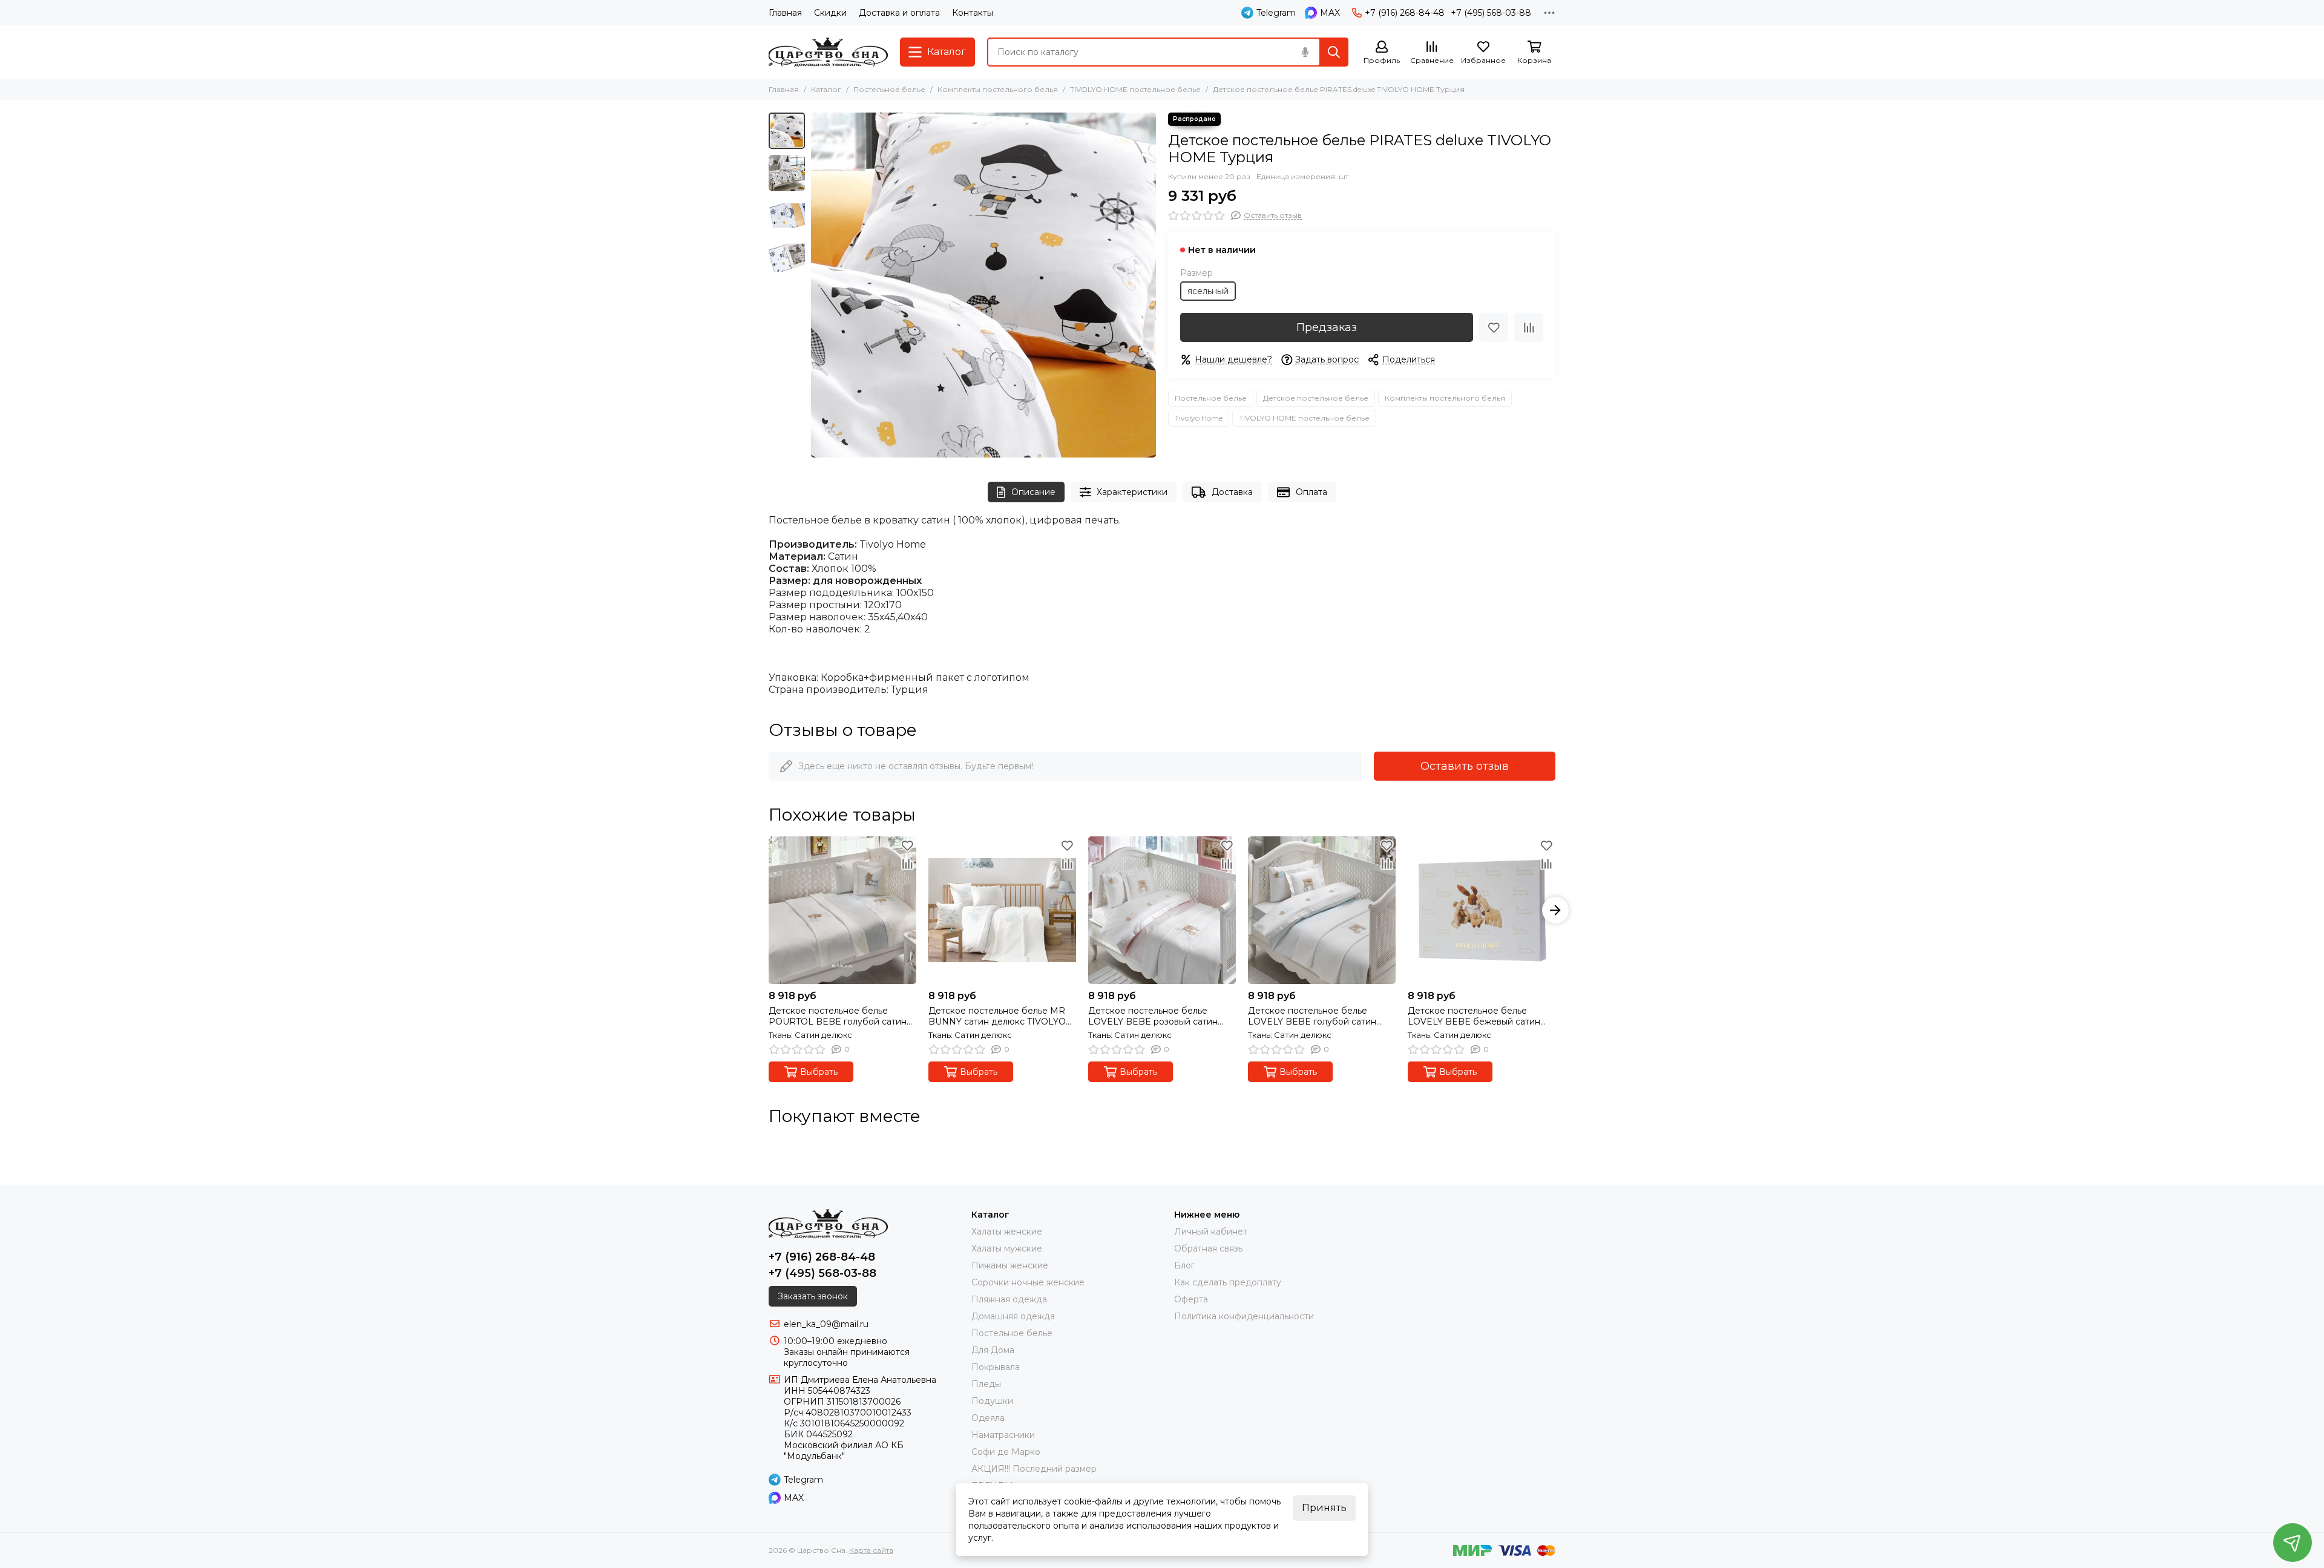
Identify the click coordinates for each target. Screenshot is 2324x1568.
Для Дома (993, 1350)
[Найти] (1334, 52)
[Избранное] (1494, 327)
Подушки (992, 1401)
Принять (1324, 1508)
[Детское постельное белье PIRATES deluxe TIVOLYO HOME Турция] (983, 285)
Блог (1184, 1265)
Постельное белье (889, 89)
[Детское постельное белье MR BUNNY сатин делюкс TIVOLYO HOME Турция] (1002, 910)
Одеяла (988, 1418)
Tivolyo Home (1199, 418)
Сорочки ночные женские (1028, 1282)
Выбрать (819, 1072)
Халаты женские (1007, 1232)
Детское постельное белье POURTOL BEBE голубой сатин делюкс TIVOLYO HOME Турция (839, 1016)
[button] (817, 285)
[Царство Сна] (828, 52)
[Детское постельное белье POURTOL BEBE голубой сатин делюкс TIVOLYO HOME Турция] (842, 910)
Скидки (830, 13)
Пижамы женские (1010, 1265)
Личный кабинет (1211, 1232)
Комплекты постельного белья (998, 89)
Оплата (1311, 492)
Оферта (1191, 1299)
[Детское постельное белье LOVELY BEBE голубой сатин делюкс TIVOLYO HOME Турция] (1322, 910)
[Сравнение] (1529, 327)
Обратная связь (1208, 1248)
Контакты (973, 13)
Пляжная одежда (1009, 1299)
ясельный (1208, 291)
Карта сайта (871, 1550)
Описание (1033, 492)
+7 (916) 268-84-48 (1405, 13)
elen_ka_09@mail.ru (826, 1324)
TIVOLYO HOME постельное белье (1135, 89)
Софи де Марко (1006, 1452)
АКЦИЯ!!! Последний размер (1034, 1469)
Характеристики (1132, 492)
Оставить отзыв (1465, 766)
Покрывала (996, 1367)
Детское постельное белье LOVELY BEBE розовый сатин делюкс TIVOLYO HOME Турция (1158, 1016)
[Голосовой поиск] (1305, 52)
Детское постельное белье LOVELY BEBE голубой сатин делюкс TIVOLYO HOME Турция (1318, 1016)
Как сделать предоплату (1228, 1282)
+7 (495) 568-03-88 (1491, 13)
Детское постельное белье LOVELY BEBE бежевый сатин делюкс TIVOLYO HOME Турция (1478, 1016)
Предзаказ (1327, 327)
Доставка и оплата (899, 13)
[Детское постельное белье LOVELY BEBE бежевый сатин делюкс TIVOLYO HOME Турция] (1482, 910)
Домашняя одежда (1013, 1316)
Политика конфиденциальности (1244, 1316)
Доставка (1232, 492)
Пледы (986, 1384)
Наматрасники (1003, 1435)
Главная (785, 13)
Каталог (826, 89)
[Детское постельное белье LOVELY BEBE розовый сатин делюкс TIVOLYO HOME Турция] (1162, 910)
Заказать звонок (813, 1296)
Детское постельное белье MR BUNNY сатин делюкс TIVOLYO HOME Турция (997, 1016)
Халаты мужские (1007, 1248)
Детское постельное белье (1316, 398)
